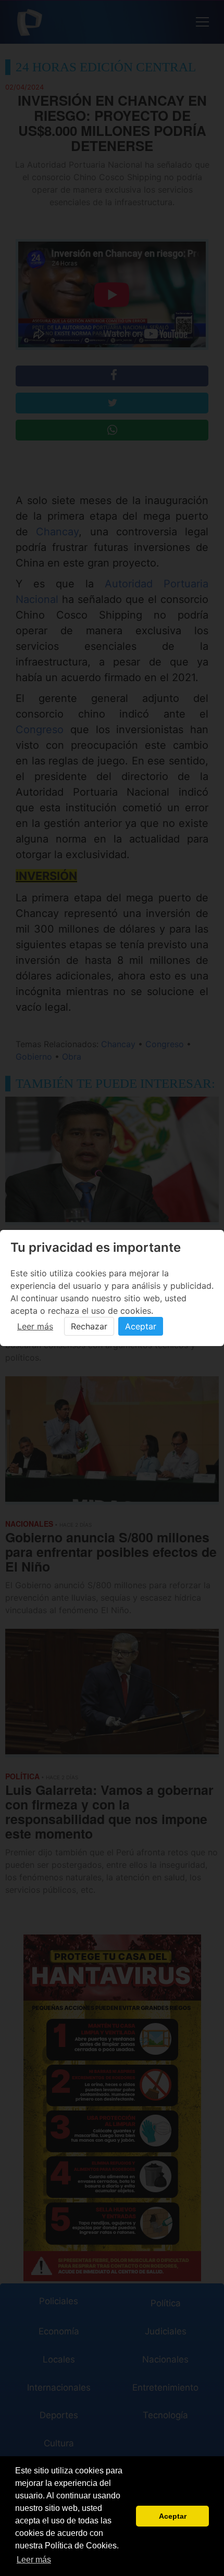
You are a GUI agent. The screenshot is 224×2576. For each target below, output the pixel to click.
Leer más (35, 1326)
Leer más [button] (34, 2560)
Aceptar (141, 1326)
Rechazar (89, 1326)
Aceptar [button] (173, 2516)
